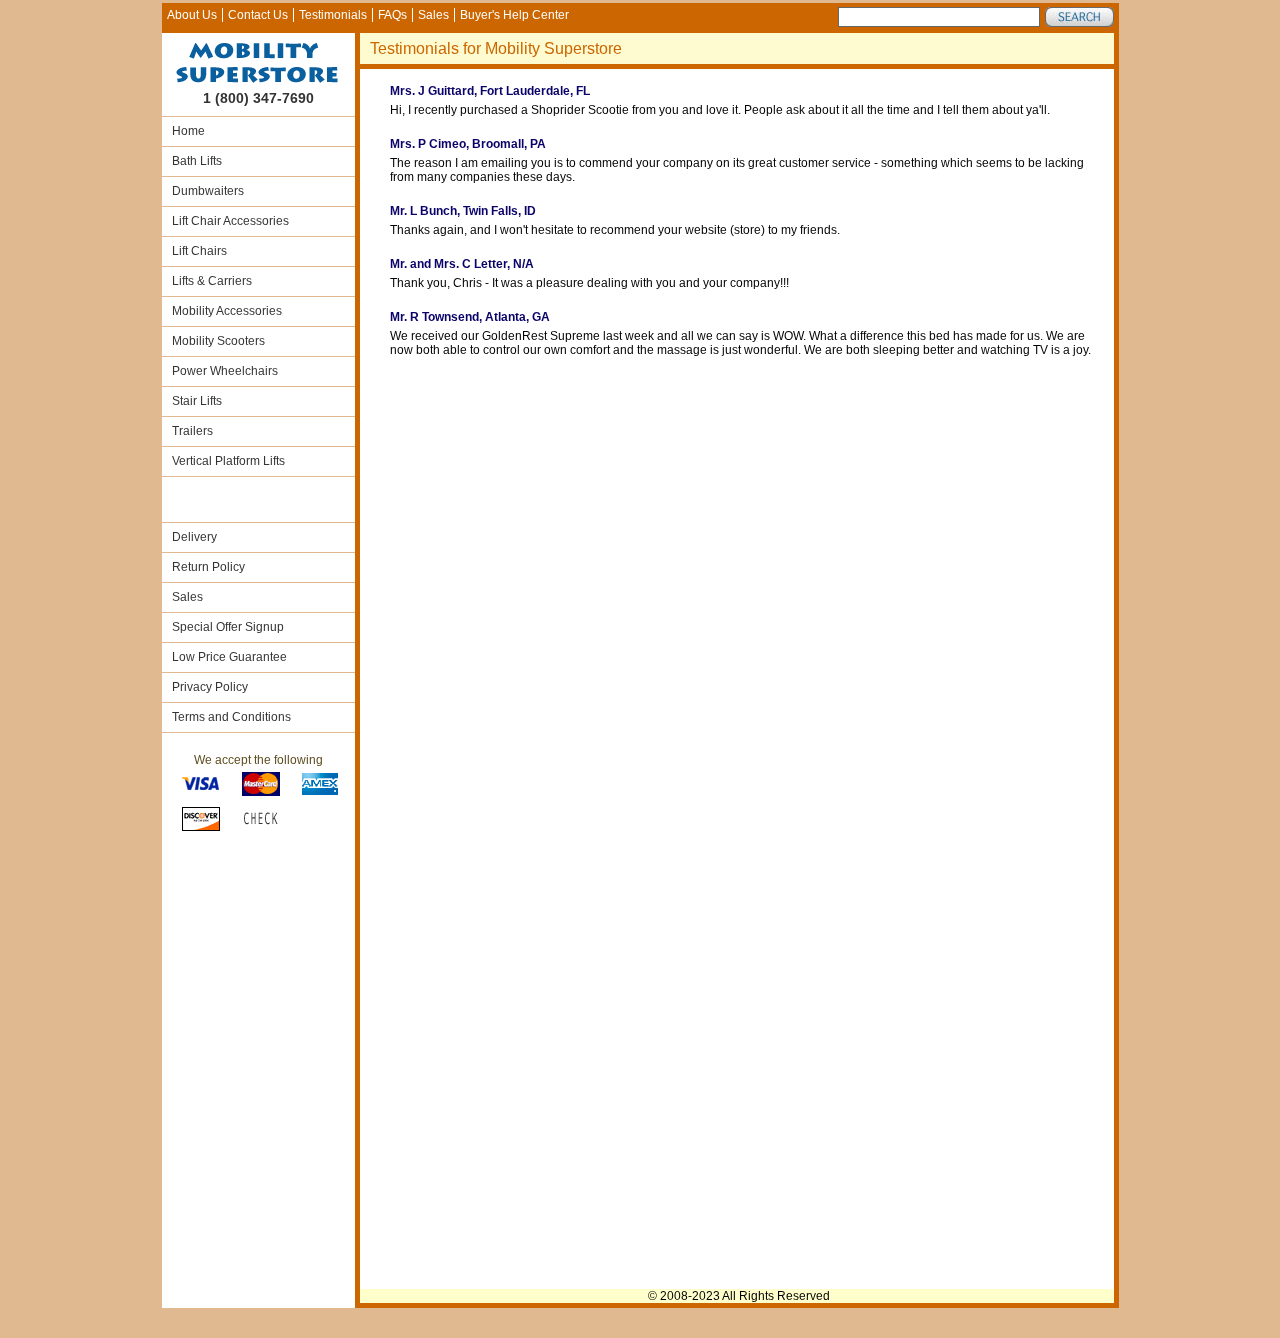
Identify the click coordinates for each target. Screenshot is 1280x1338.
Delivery (194, 537)
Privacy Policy (210, 687)
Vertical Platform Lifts (228, 461)
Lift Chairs (199, 251)
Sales (433, 15)
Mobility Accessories (227, 311)
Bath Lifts (197, 161)
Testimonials (333, 15)
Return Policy (208, 567)
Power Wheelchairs (225, 371)
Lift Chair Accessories (230, 221)
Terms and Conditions (231, 717)
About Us (192, 15)
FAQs (392, 15)
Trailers (192, 431)
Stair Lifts (197, 401)
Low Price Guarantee (229, 657)
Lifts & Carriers (212, 281)
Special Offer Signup (228, 627)
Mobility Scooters (218, 341)
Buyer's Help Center (514, 15)
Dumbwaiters (208, 191)
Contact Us (258, 15)
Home (188, 131)
